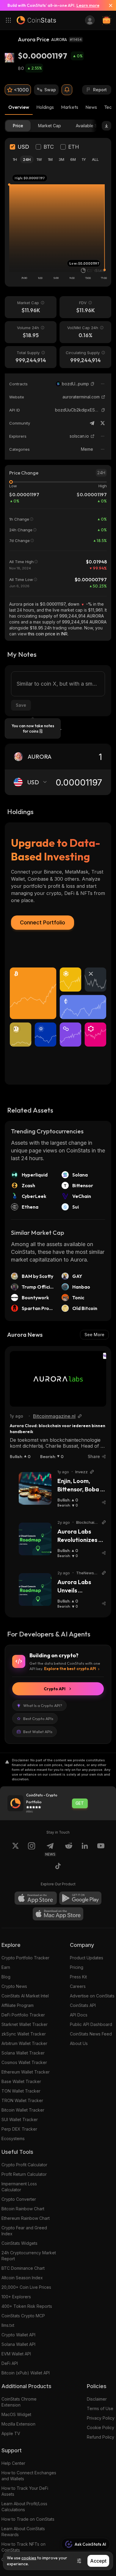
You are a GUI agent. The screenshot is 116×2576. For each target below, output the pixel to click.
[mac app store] (58, 1914)
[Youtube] (101, 1849)
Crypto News (14, 1986)
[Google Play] (80, 1898)
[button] (93, 384)
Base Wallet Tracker (21, 2081)
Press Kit (78, 1977)
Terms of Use (100, 2408)
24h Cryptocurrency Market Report (29, 2256)
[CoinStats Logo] (36, 20)
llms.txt (8, 2325)
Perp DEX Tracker (19, 2129)
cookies (29, 2558)
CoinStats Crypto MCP (23, 2316)
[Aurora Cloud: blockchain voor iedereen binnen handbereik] (58, 1379)
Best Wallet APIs (38, 1732)
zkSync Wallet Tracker (24, 2034)
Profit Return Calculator (24, 2174)
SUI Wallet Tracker (20, 2119)
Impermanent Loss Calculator (19, 2187)
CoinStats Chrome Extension (19, 2402)
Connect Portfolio (43, 922)
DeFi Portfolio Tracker (23, 2015)
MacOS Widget (16, 2414)
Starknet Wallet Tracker (25, 2024)
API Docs (79, 2015)
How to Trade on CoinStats (28, 2519)
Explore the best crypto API (70, 1669)
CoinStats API (83, 2005)
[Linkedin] (85, 1849)
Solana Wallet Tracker (23, 2053)
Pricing (77, 1967)
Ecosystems (13, 2138)
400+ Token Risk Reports (27, 2306)
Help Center (13, 2463)
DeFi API (10, 2363)
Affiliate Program (18, 2005)
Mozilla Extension (18, 2424)
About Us (79, 2043)
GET (80, 1803)
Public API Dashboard (91, 2024)
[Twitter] (103, 423)
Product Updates (87, 1958)
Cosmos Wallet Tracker (24, 2062)
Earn (6, 1967)
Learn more (88, 5)
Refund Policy (101, 2437)
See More (94, 1335)
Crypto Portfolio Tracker (25, 1958)
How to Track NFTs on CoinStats (23, 2547)
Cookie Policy (101, 2427)
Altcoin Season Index (22, 2278)
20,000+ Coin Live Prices (26, 2287)
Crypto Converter (19, 2199)
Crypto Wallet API (18, 2335)
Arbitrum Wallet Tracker (24, 2043)
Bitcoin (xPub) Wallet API (26, 2373)
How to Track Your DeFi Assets (25, 2491)
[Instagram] (32, 1849)
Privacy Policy (101, 2418)
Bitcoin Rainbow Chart (23, 2209)
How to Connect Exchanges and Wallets (29, 2476)
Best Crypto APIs (38, 1719)
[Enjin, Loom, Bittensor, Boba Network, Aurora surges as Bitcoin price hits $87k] (35, 1488)
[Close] (108, 5)
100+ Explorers (16, 2297)
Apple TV (11, 2433)
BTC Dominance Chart (23, 2268)
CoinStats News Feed (91, 2034)
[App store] (36, 1898)
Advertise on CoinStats (92, 1996)
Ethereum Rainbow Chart (26, 2218)
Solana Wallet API (18, 2344)
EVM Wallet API (16, 2354)
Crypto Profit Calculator (24, 2165)
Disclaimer (97, 2399)
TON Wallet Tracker (21, 2091)
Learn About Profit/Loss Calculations (24, 2507)
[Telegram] (92, 423)
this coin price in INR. (48, 634)
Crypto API (55, 1689)
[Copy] (93, 384)
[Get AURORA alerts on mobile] (67, 90)
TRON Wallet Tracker (22, 2100)
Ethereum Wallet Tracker (26, 2072)
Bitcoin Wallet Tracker (23, 2110)
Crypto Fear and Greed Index (24, 2231)
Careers (78, 1986)
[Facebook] (58, 1867)
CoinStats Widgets (19, 2243)
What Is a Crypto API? (43, 1705)
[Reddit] (69, 1849)
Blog (6, 1977)
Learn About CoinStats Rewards (23, 2532)
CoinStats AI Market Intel (25, 1996)
